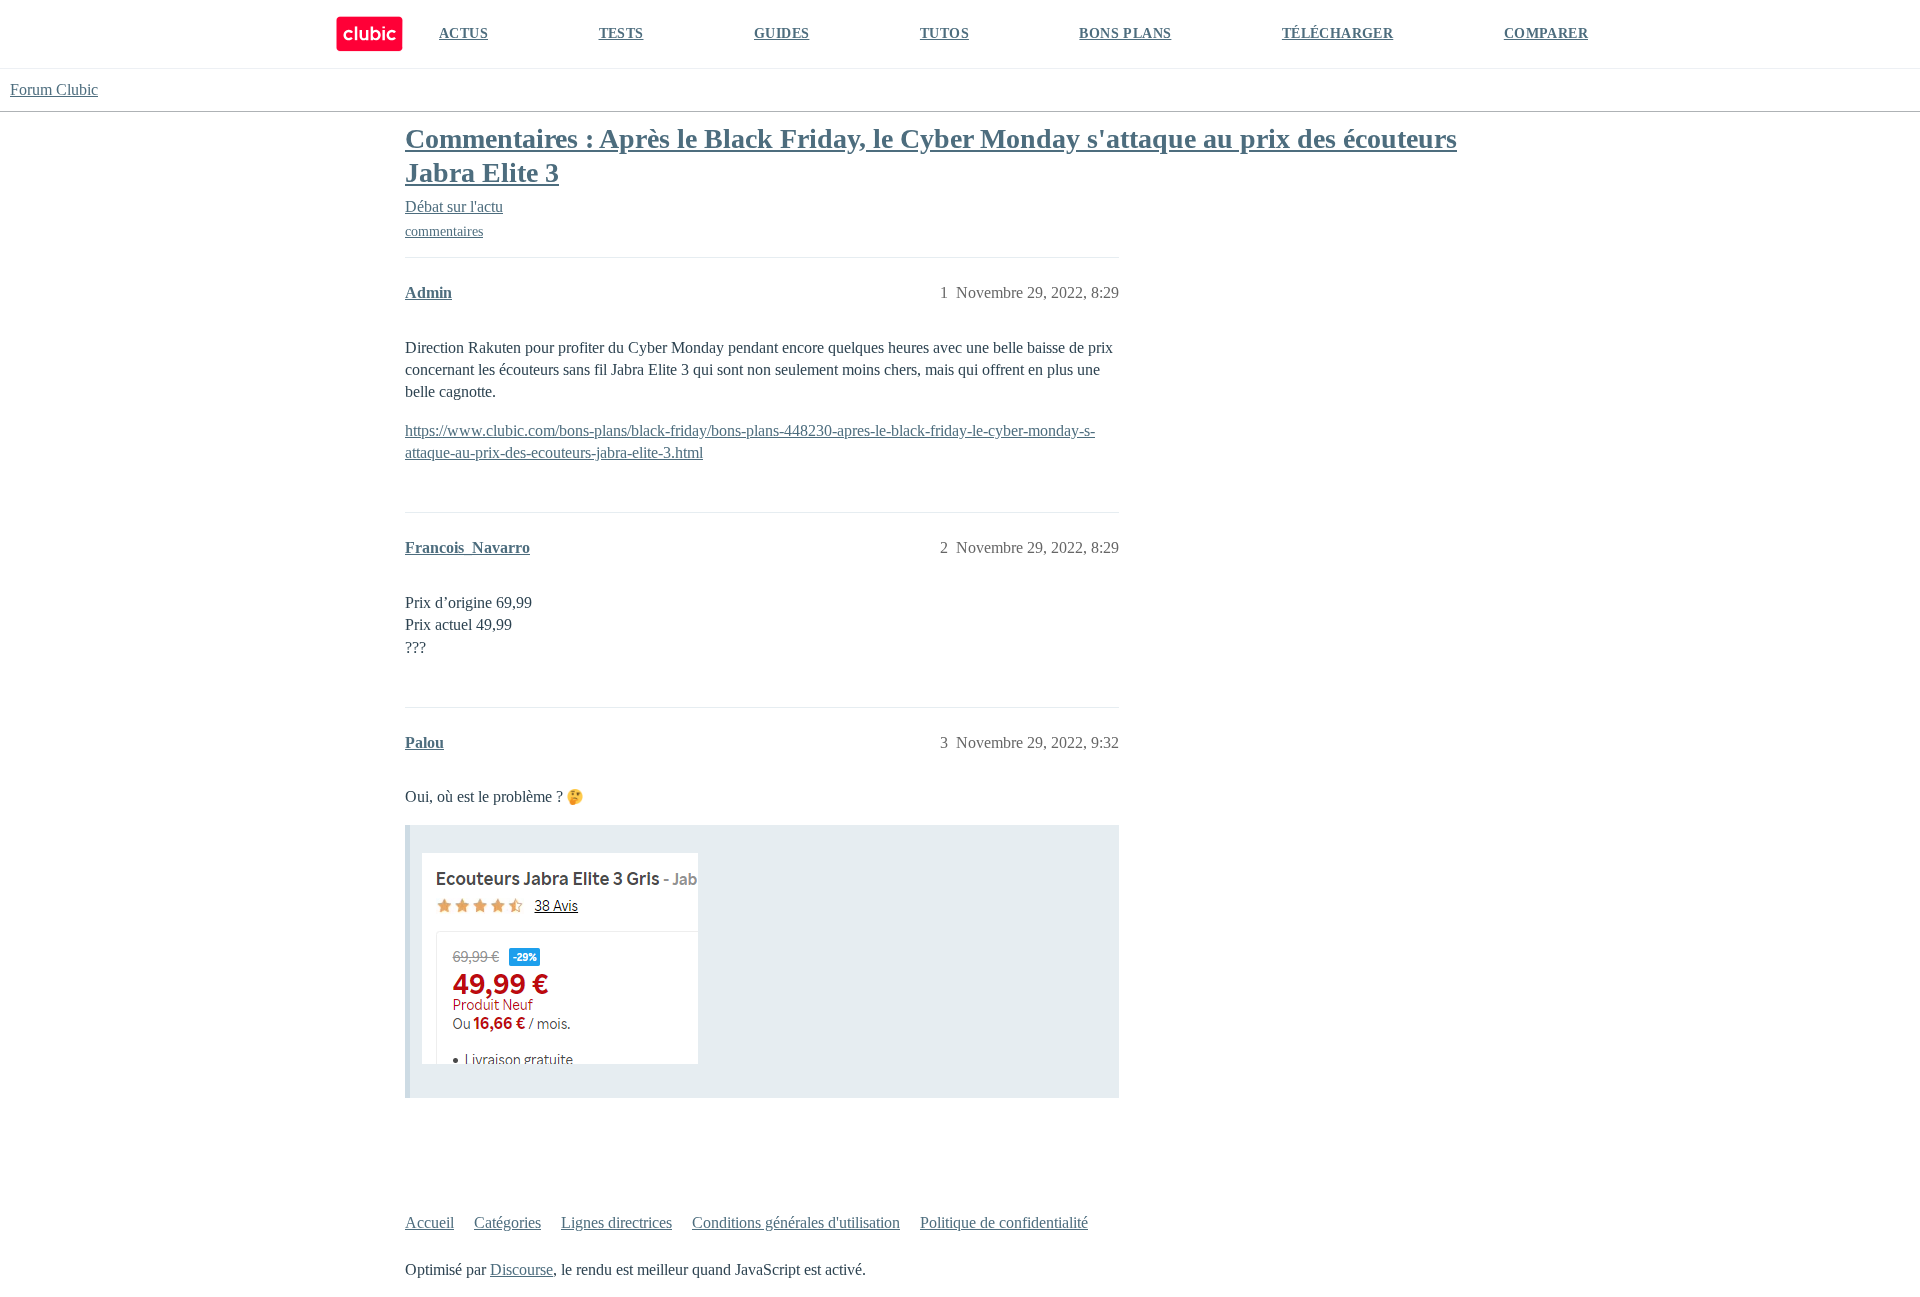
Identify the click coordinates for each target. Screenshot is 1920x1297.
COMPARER (1546, 33)
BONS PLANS (1125, 33)
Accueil (429, 1222)
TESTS (621, 33)
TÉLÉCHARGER (1337, 33)
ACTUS (463, 33)
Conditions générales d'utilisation (796, 1222)
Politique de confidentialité (1004, 1222)
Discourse (521, 1269)
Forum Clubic (54, 89)
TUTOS (944, 33)
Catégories (507, 1222)
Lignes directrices (616, 1222)
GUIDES (781, 33)
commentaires (444, 231)
